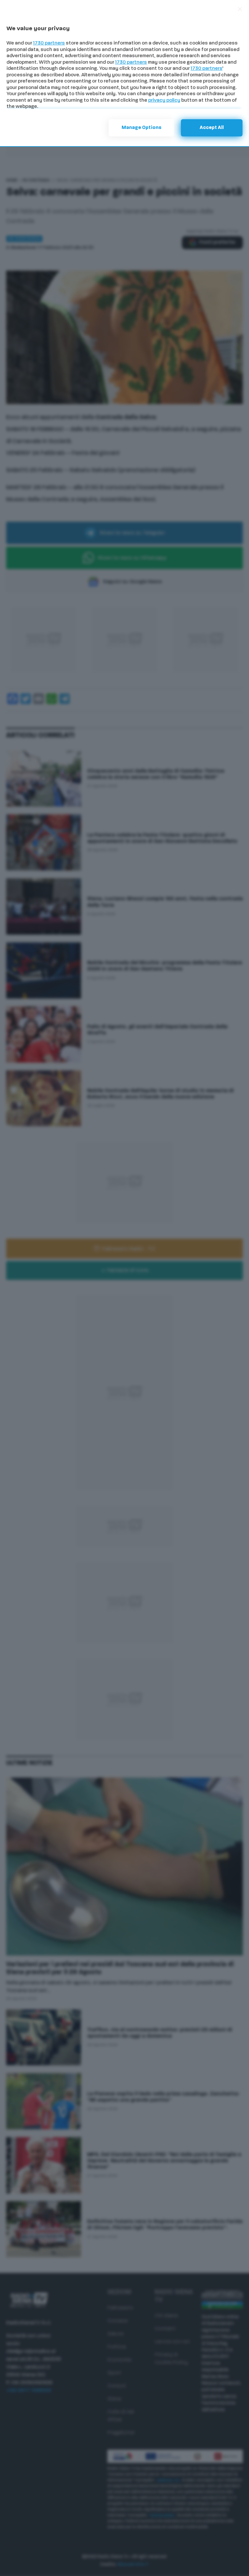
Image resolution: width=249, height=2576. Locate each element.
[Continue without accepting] (240, 9)
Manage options (142, 128)
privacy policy (164, 101)
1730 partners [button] (49, 43)
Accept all (212, 128)
